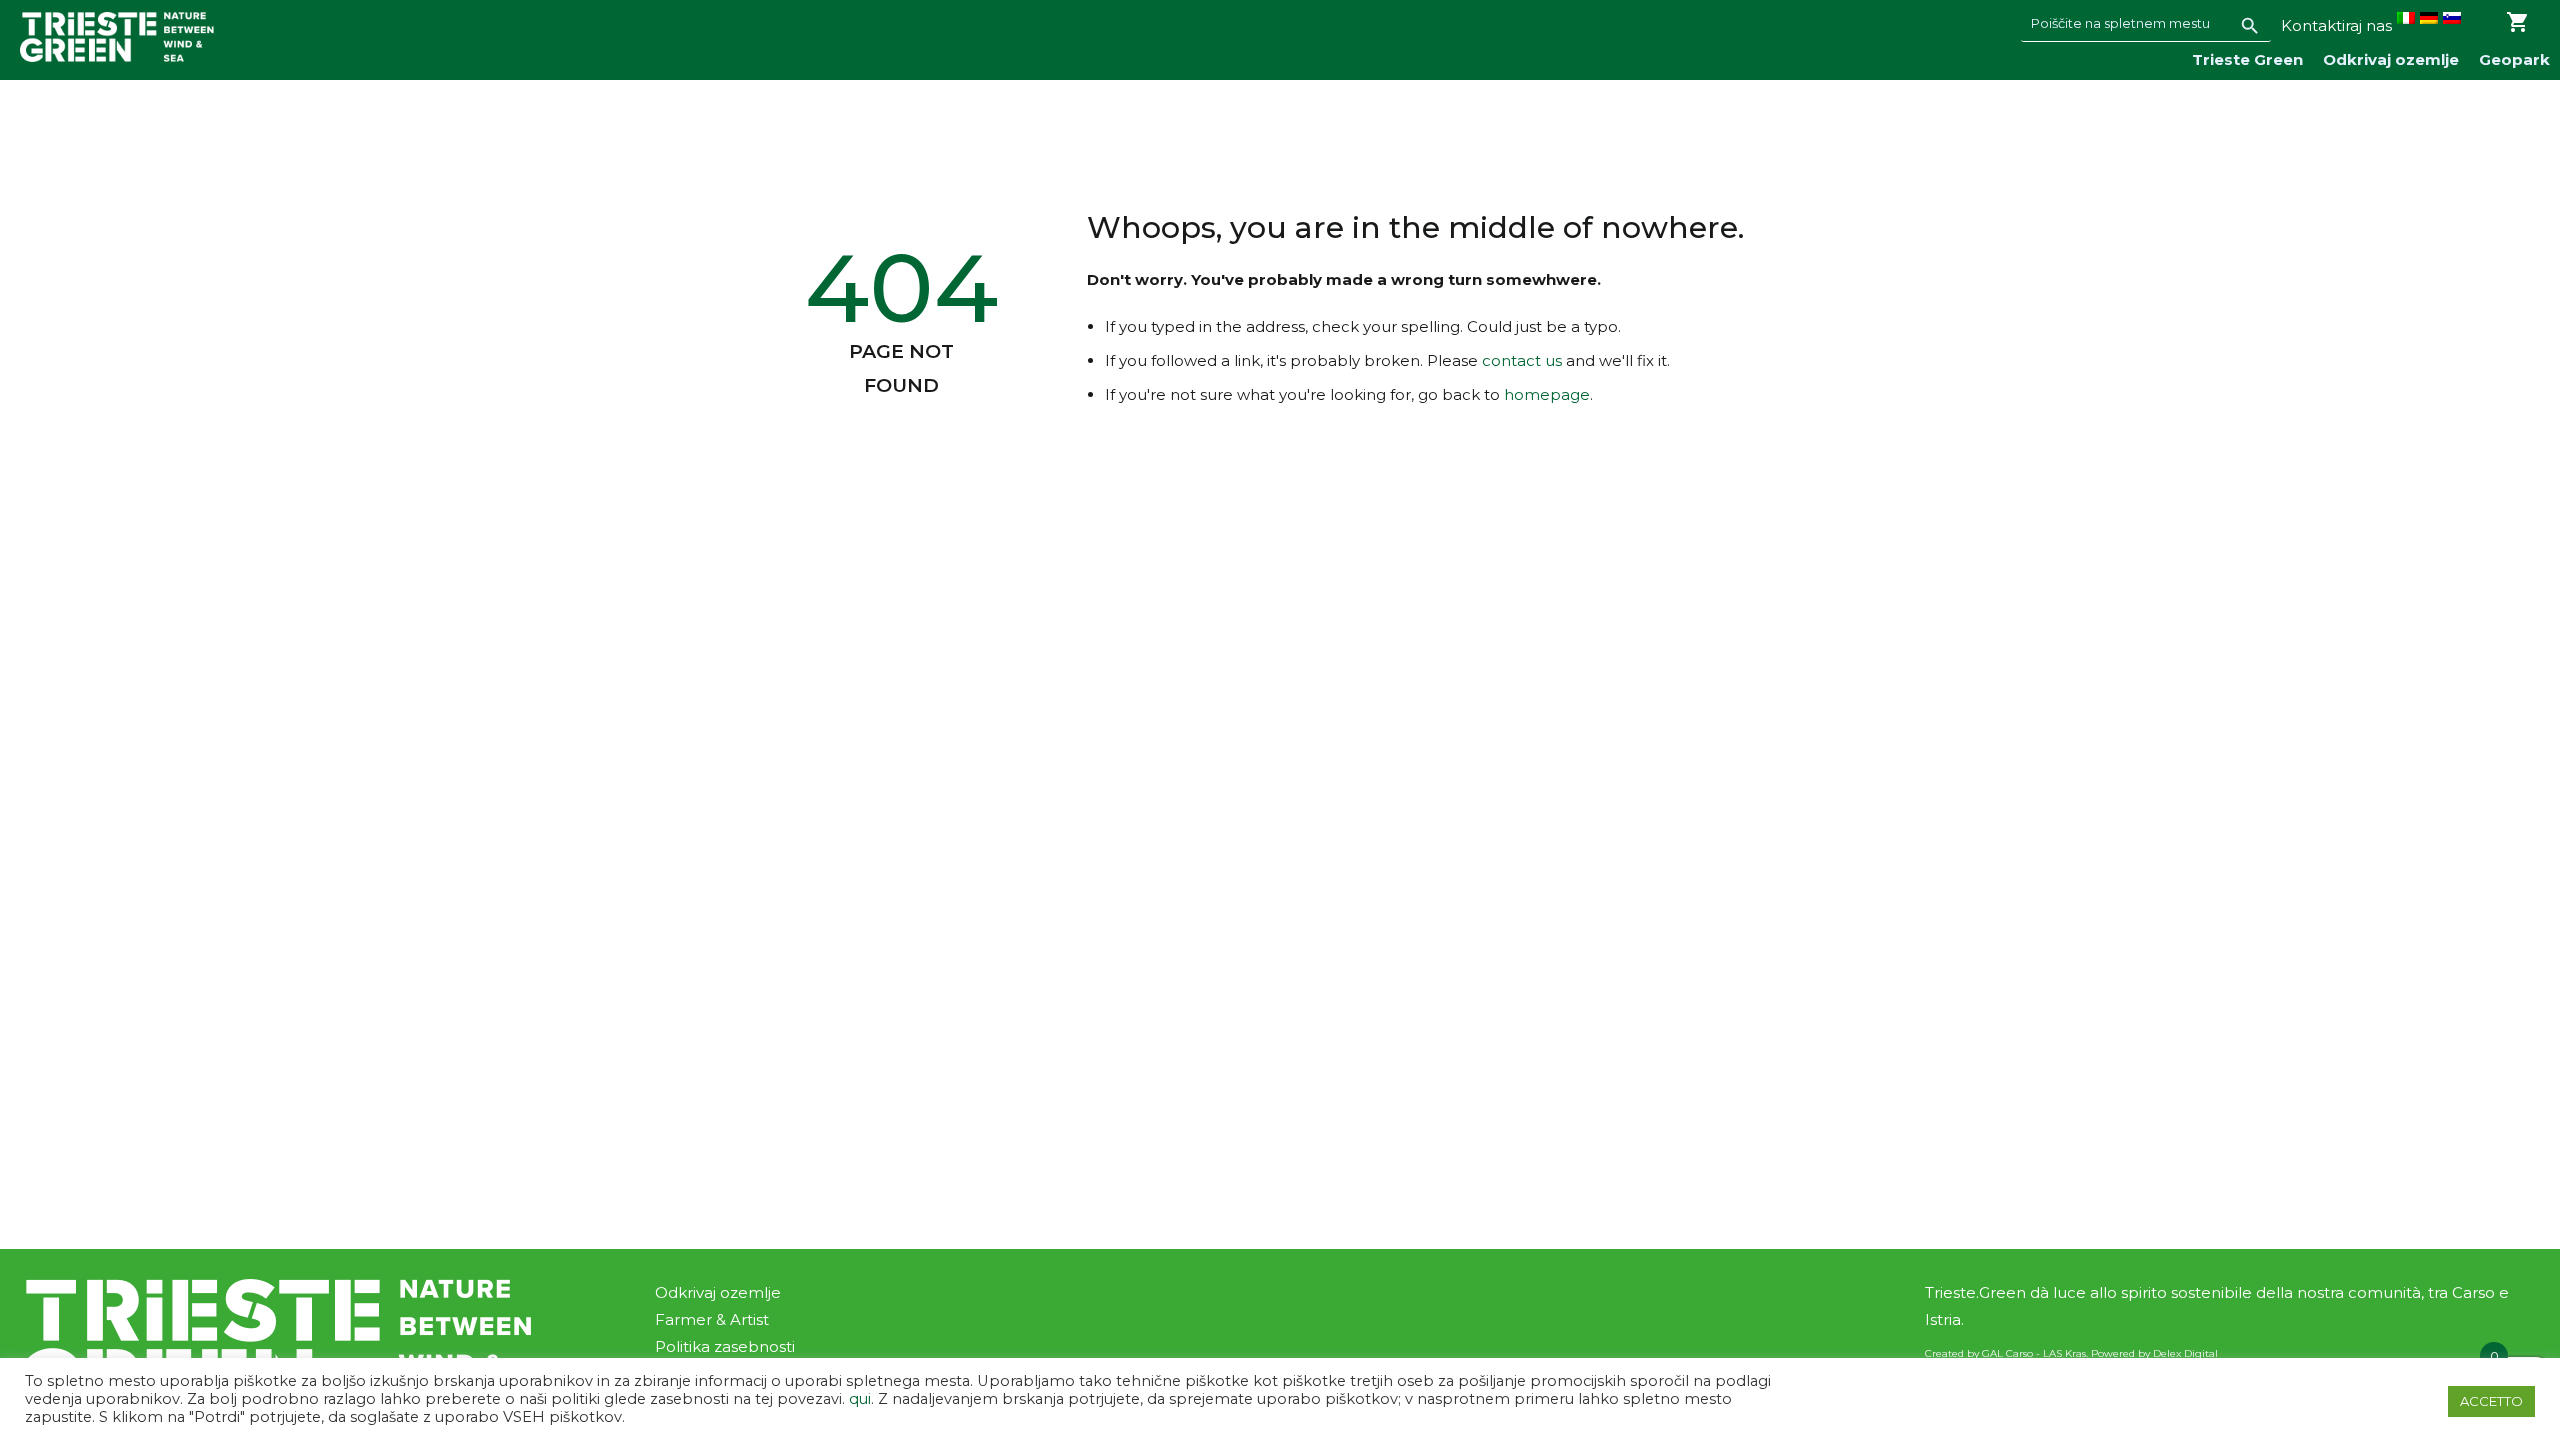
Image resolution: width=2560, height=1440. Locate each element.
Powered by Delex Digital (2154, 1353)
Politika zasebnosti (725, 1346)
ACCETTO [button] (2491, 1401)
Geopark (2514, 59)
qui (858, 1399)
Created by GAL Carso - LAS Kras (2005, 1353)
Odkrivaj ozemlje (2391, 59)
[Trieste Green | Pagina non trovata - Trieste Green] (117, 37)
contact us (1522, 360)
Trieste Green (2247, 59)
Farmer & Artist (712, 1319)
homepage (1547, 394)
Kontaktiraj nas (2336, 25)
